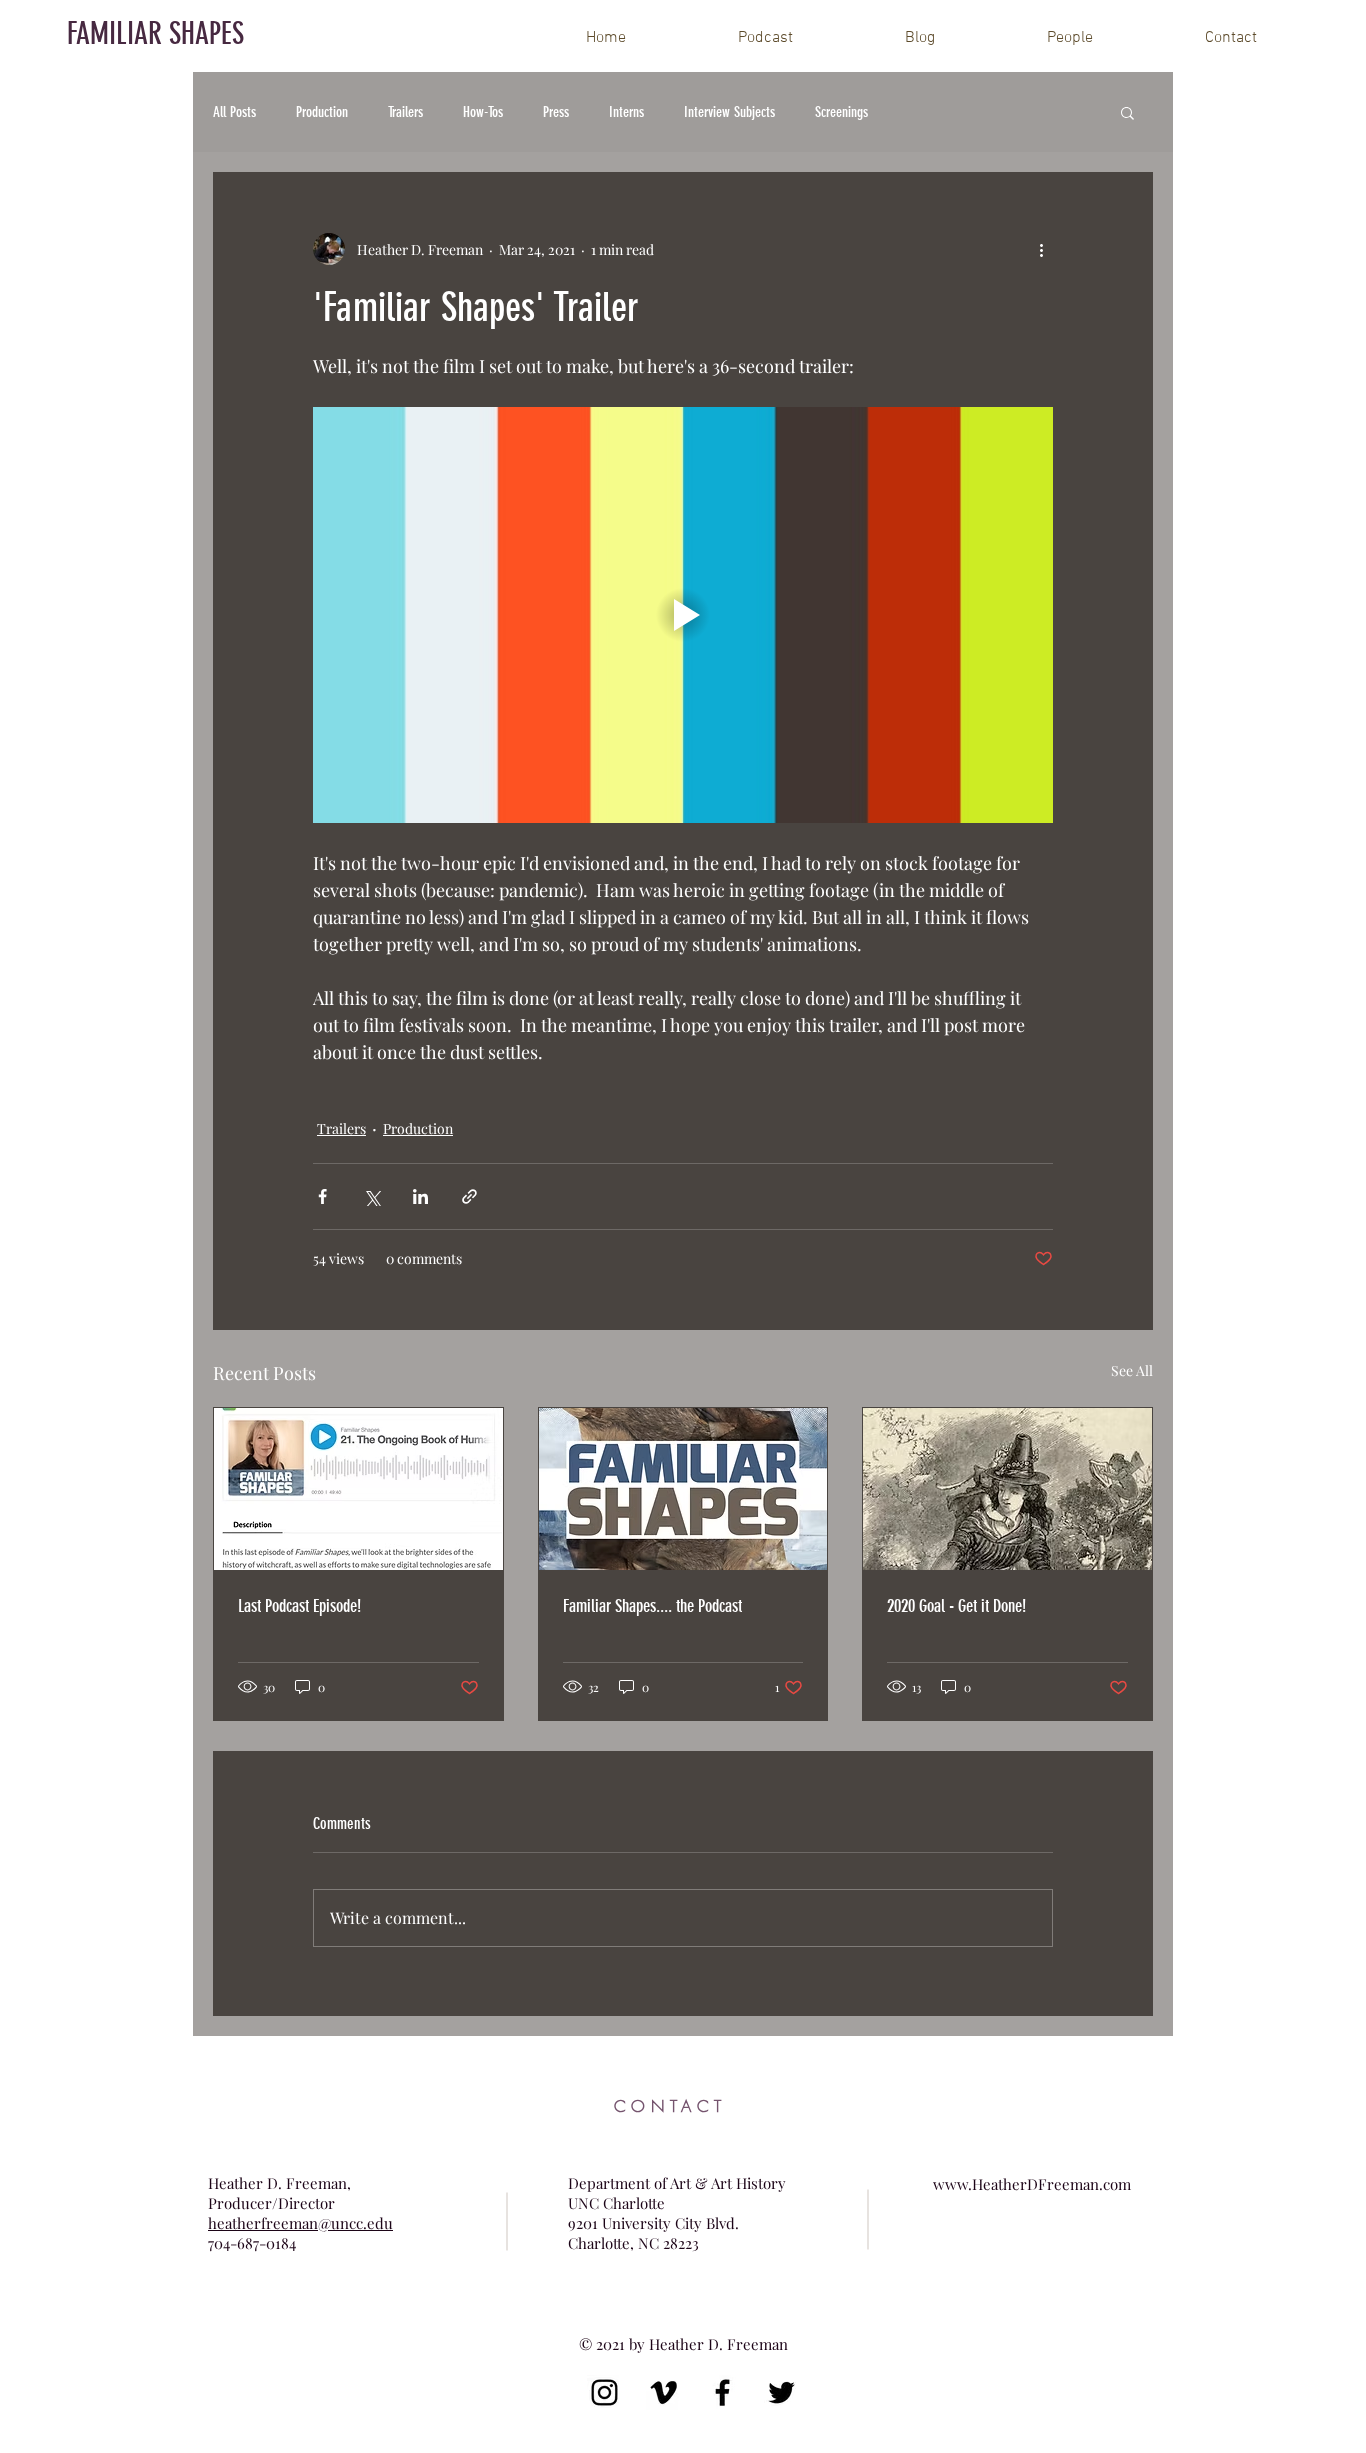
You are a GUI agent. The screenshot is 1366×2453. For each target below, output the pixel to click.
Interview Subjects (729, 112)
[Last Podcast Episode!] (358, 1489)
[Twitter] (781, 2392)
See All (1132, 1370)
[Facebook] (722, 2392)
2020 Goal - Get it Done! (956, 1606)
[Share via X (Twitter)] (371, 1196)
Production (322, 112)
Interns (626, 112)
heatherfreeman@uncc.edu (300, 2223)
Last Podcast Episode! (299, 1606)
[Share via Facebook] (322, 1196)
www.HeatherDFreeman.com (1032, 2184)
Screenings (841, 112)
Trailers (405, 112)
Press (556, 112)
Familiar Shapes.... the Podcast (652, 1606)
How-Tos (483, 112)
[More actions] (1041, 249)
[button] (1127, 112)
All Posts (234, 112)
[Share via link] (469, 1196)
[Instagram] (604, 2392)
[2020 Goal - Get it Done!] (1007, 1489)
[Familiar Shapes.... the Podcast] (683, 1489)
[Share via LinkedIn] (420, 1196)
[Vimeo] (663, 2392)
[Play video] (683, 615)
